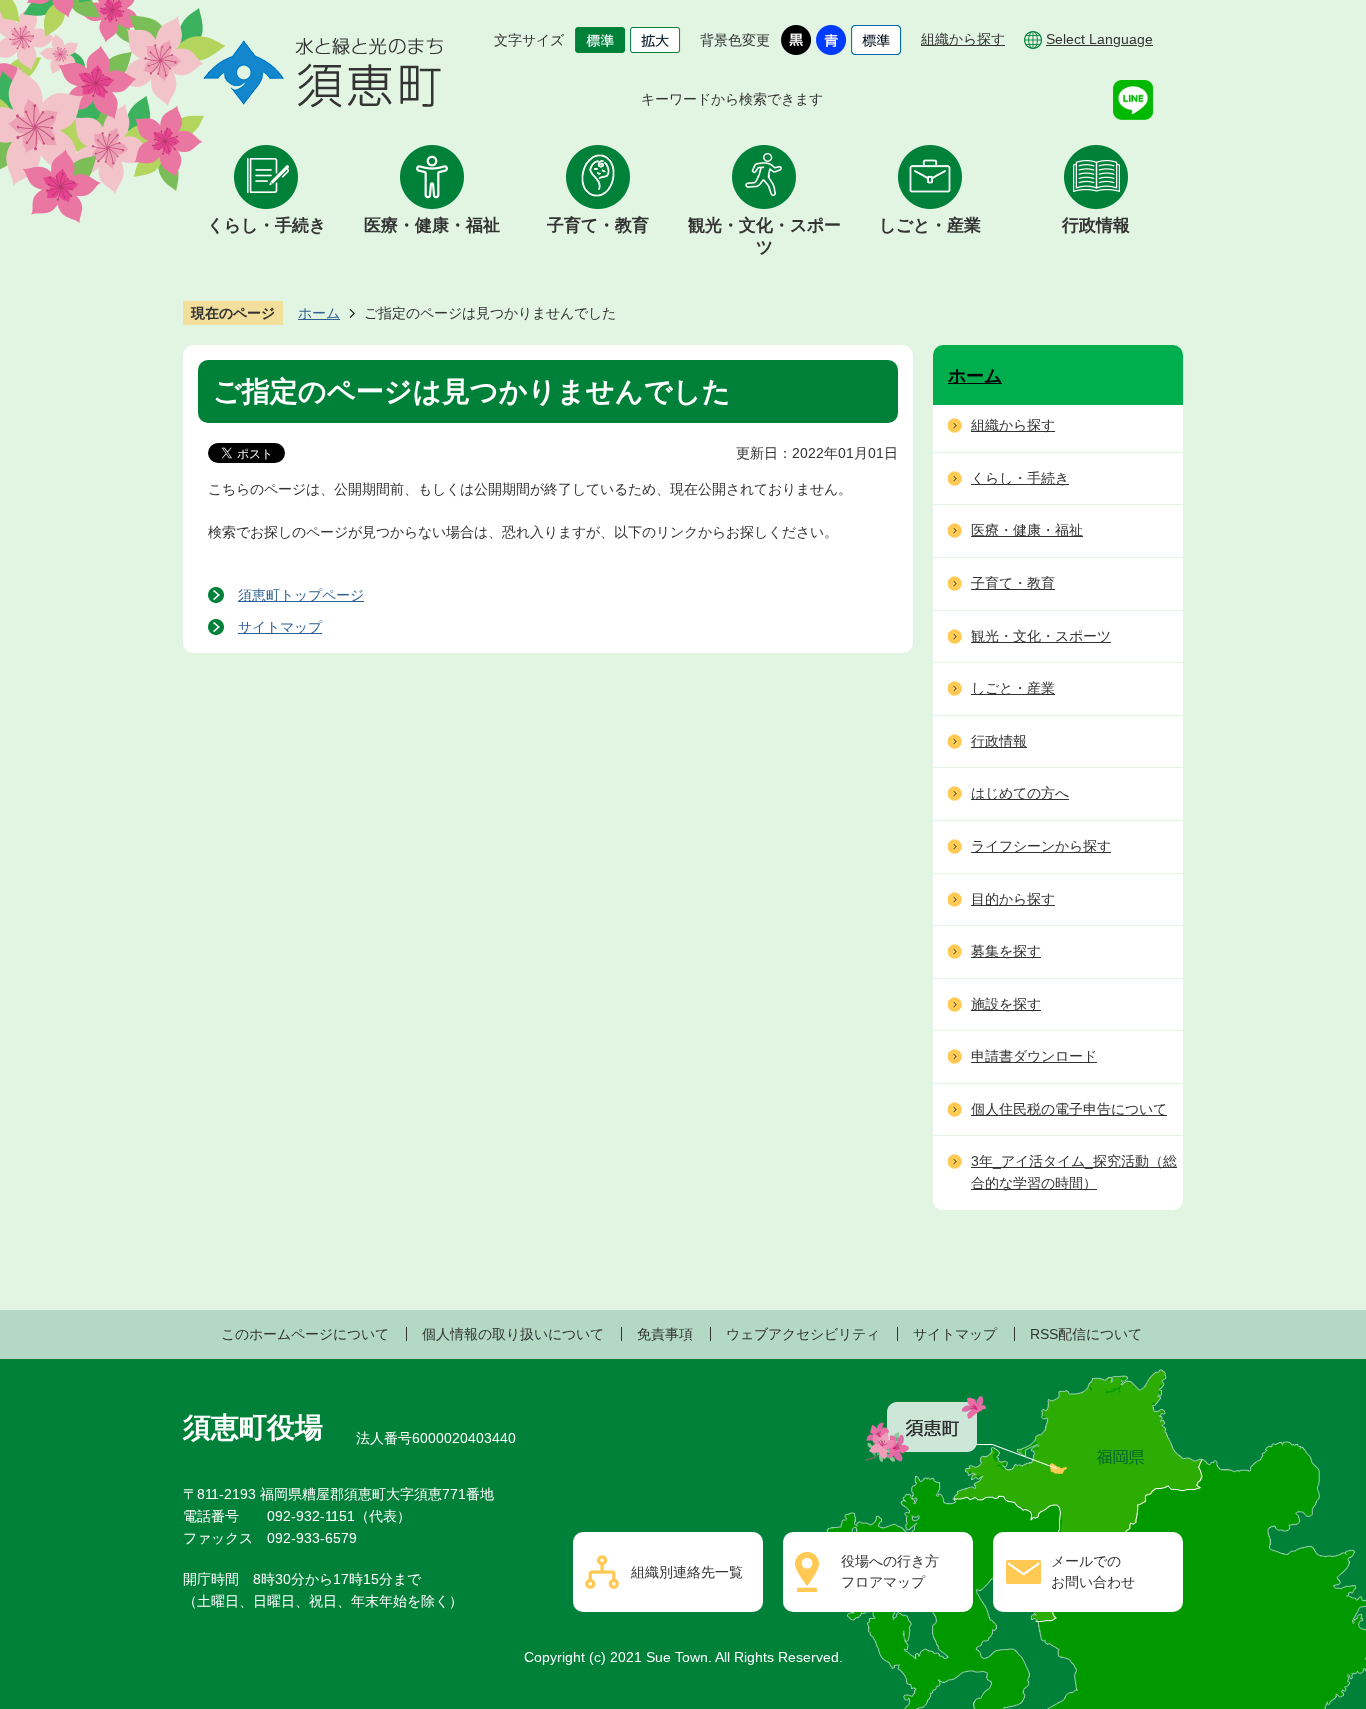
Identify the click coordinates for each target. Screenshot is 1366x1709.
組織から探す (963, 39)
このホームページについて (305, 1334)
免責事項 (665, 1334)
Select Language (1099, 39)
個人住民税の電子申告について (1069, 1109)
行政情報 (1096, 225)
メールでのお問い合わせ (1093, 1572)
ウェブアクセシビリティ (803, 1334)
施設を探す (1006, 1004)
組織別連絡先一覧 (687, 1572)
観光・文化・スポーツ (764, 236)
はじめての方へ (1020, 793)
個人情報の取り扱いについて (513, 1334)
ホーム (319, 313)
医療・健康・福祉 (432, 225)
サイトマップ (280, 627)
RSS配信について (1086, 1334)
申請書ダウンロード (1034, 1056)
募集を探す (1006, 951)
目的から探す (1013, 899)
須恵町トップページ (301, 595)
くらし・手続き (266, 225)
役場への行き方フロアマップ (890, 1572)
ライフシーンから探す (1041, 846)
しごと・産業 (930, 225)
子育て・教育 (598, 225)
